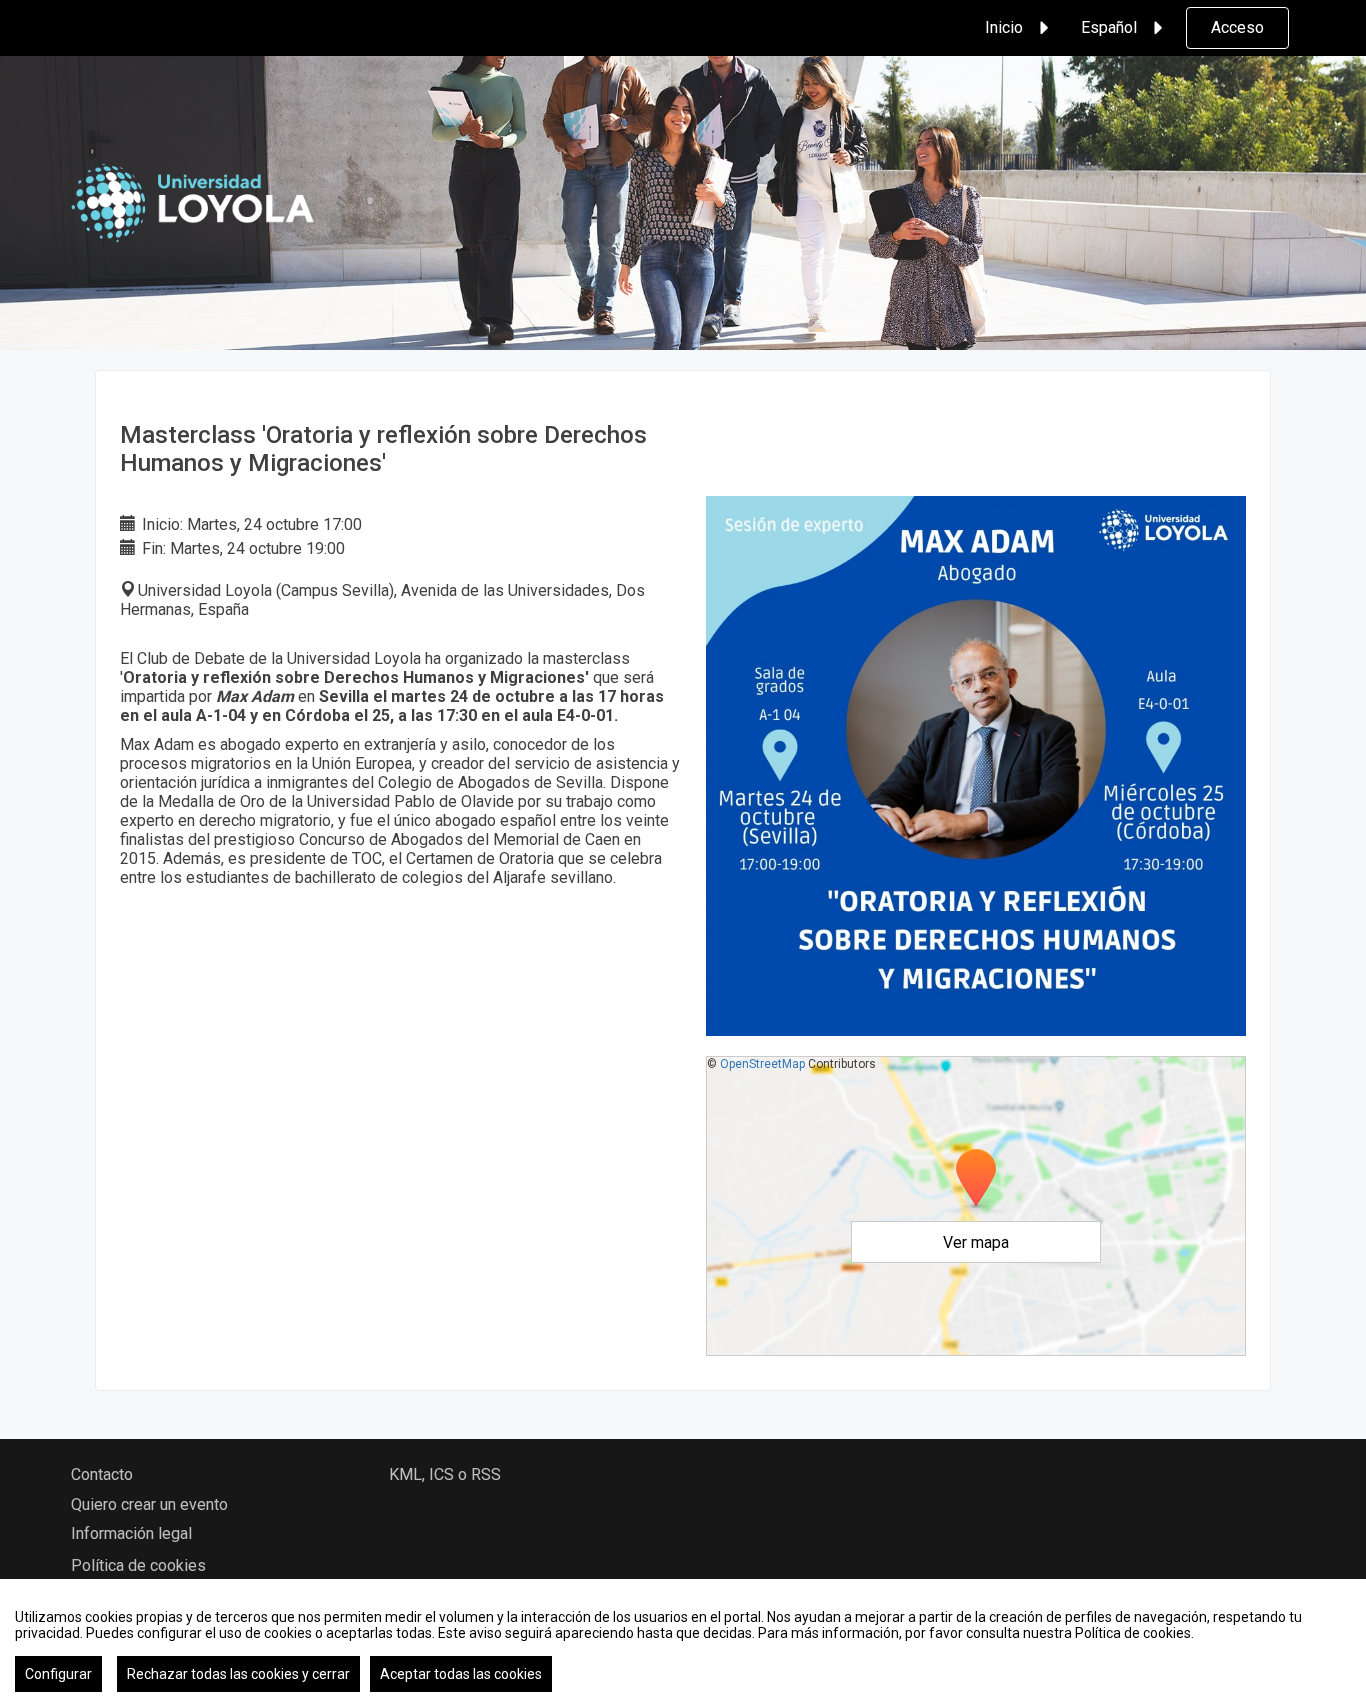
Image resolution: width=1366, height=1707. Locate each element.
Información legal (131, 1533)
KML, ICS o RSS (445, 1474)
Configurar (58, 1674)
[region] (683, 1643)
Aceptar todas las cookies (461, 1674)
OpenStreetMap (762, 1064)
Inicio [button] (1004, 27)
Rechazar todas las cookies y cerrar (238, 1674)
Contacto (102, 1474)
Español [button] (1109, 27)
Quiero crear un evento (149, 1504)
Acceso (1237, 27)
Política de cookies (138, 1565)
